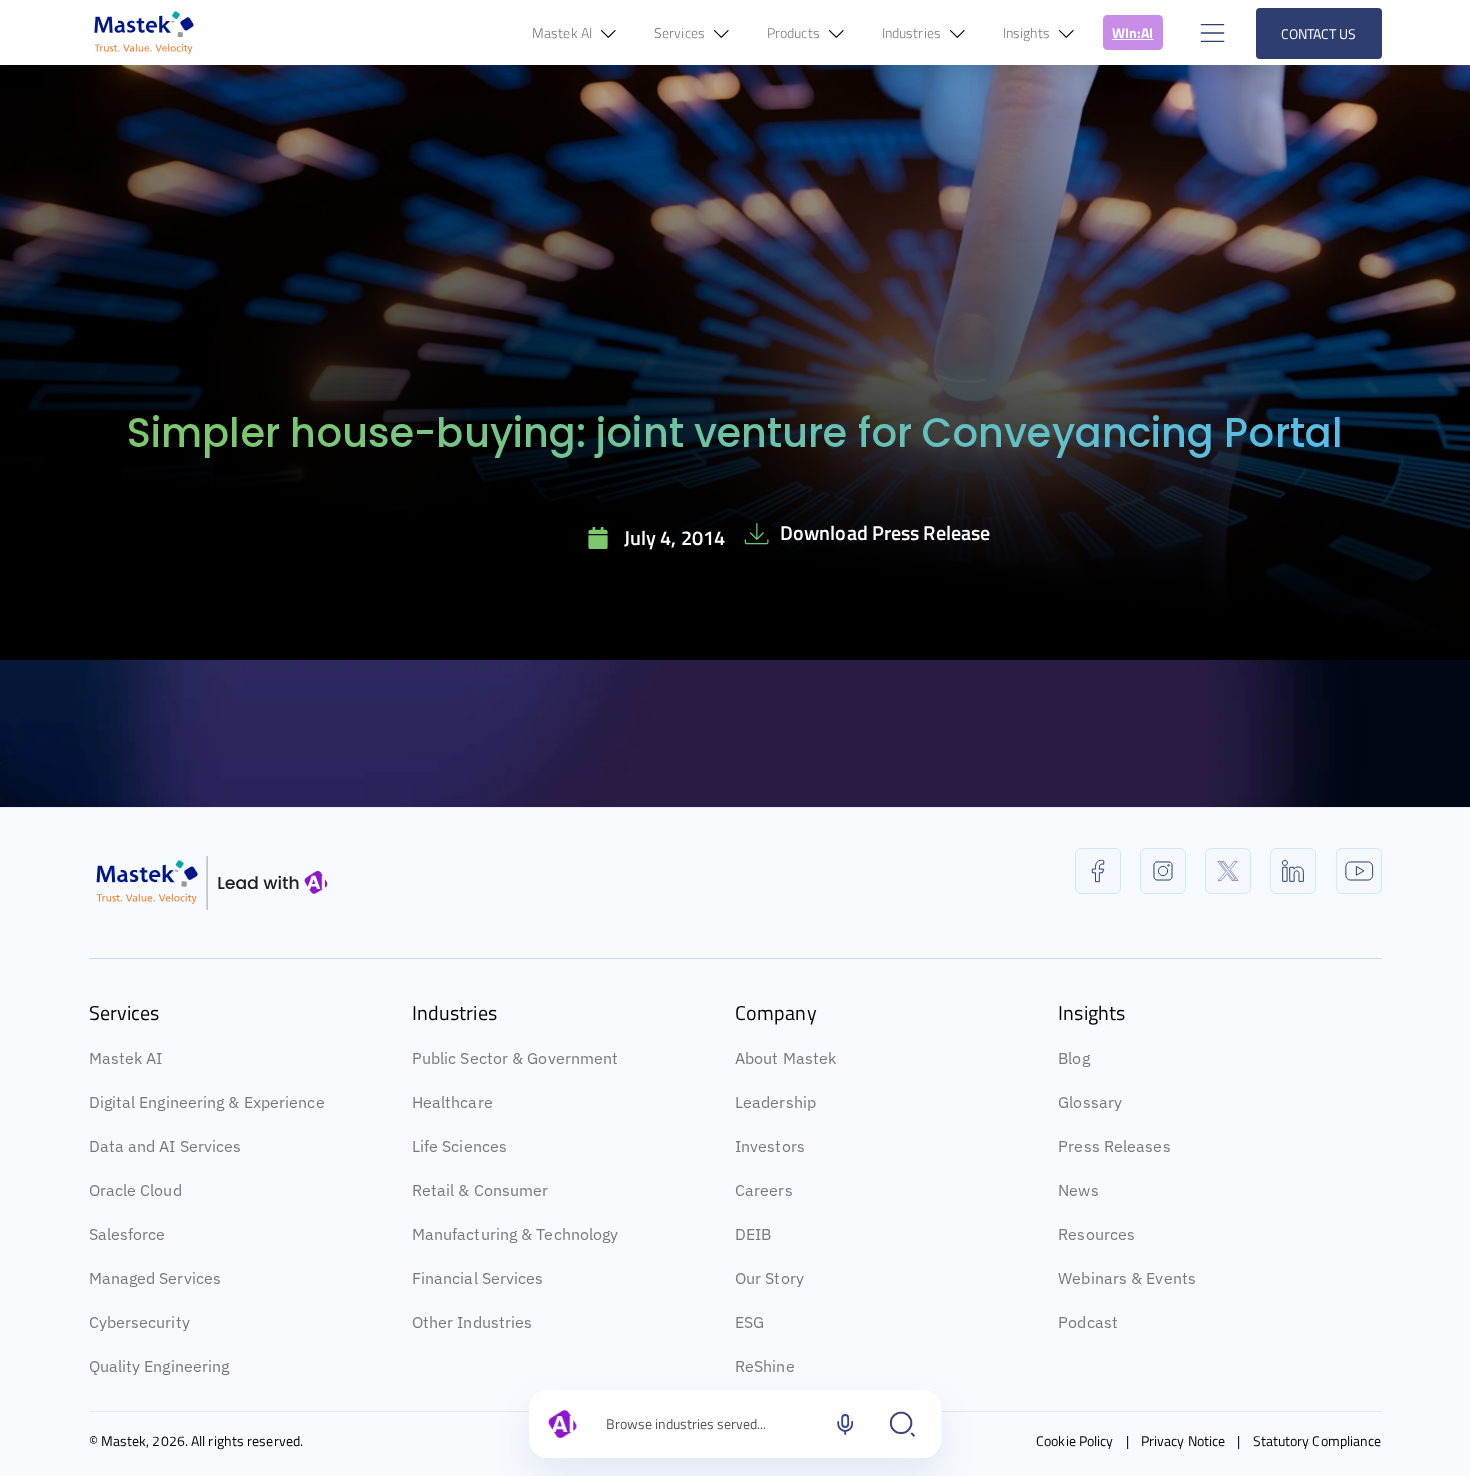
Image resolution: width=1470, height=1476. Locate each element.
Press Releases (1114, 1146)
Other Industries (472, 1322)
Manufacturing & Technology (515, 1234)
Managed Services (155, 1278)
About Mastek (785, 1058)
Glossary (1090, 1102)
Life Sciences (459, 1146)
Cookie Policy (1074, 1440)
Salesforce (127, 1234)
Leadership (775, 1102)
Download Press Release (885, 532)
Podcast (1088, 1322)
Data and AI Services (165, 1146)
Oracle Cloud (135, 1190)
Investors (770, 1146)
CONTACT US (1319, 33)
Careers (764, 1190)
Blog (1073, 1058)
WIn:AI (1133, 32)
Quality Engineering (159, 1366)
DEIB (753, 1234)
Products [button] (795, 32)
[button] (1210, 32)
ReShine (765, 1366)
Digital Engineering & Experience (207, 1102)
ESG (749, 1322)
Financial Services (478, 1278)
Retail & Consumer (480, 1190)
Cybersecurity (139, 1322)
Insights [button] (1028, 32)
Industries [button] (913, 32)
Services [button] (681, 32)
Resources (1096, 1234)
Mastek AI (126, 1058)
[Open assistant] (903, 1424)
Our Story (769, 1278)
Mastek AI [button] (563, 32)
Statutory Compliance (1317, 1440)
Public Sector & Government (515, 1058)
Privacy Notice (1183, 1440)
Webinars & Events (1127, 1278)
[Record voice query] (845, 1424)
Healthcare (452, 1102)
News (1078, 1190)
